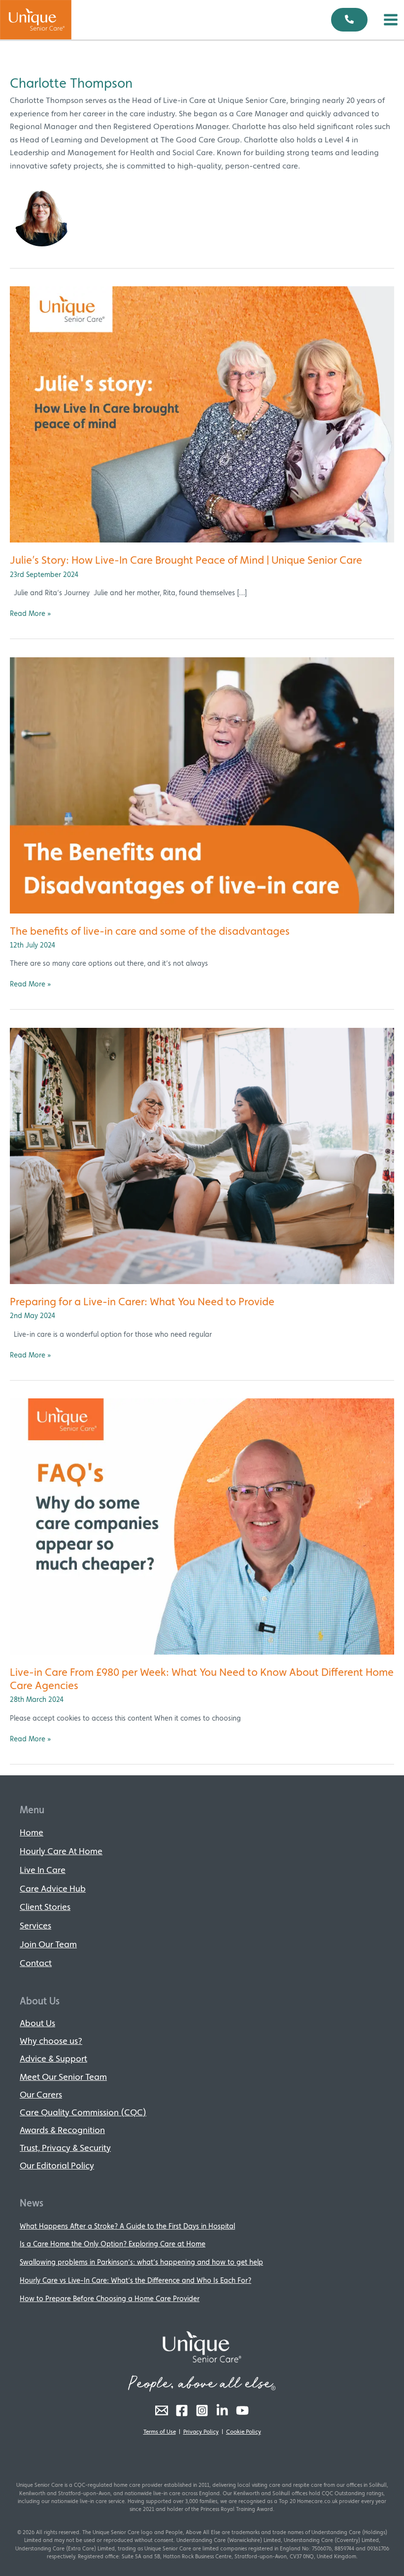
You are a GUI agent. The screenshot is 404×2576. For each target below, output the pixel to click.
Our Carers (41, 2094)
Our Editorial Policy (57, 2165)
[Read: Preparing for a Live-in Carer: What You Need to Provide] (202, 1155)
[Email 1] (162, 2410)
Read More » (31, 613)
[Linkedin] (222, 2410)
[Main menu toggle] (391, 20)
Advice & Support (53, 2058)
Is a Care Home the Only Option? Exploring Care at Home (113, 2244)
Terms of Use (160, 2432)
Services (35, 1925)
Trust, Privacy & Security (65, 2148)
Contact (36, 1963)
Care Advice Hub (53, 1888)
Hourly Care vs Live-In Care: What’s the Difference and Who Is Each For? (135, 2280)
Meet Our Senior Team (63, 2077)
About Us (37, 2023)
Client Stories (45, 1907)
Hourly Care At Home (61, 1851)
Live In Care (43, 1870)
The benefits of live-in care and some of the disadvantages (150, 931)
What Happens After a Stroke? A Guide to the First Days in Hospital (127, 2226)
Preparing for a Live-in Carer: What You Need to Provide (142, 1301)
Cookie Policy (244, 2432)
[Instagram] (202, 2410)
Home (32, 1832)
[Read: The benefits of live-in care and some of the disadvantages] (202, 784)
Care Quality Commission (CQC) (83, 2112)
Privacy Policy (201, 2432)
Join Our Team (48, 1944)
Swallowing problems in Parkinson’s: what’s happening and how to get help (141, 2262)
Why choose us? (51, 2041)
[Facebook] (182, 2410)
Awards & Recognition (62, 2130)
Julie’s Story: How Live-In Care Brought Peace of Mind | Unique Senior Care (186, 560)
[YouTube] (242, 2410)
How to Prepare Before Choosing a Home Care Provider (110, 2298)
